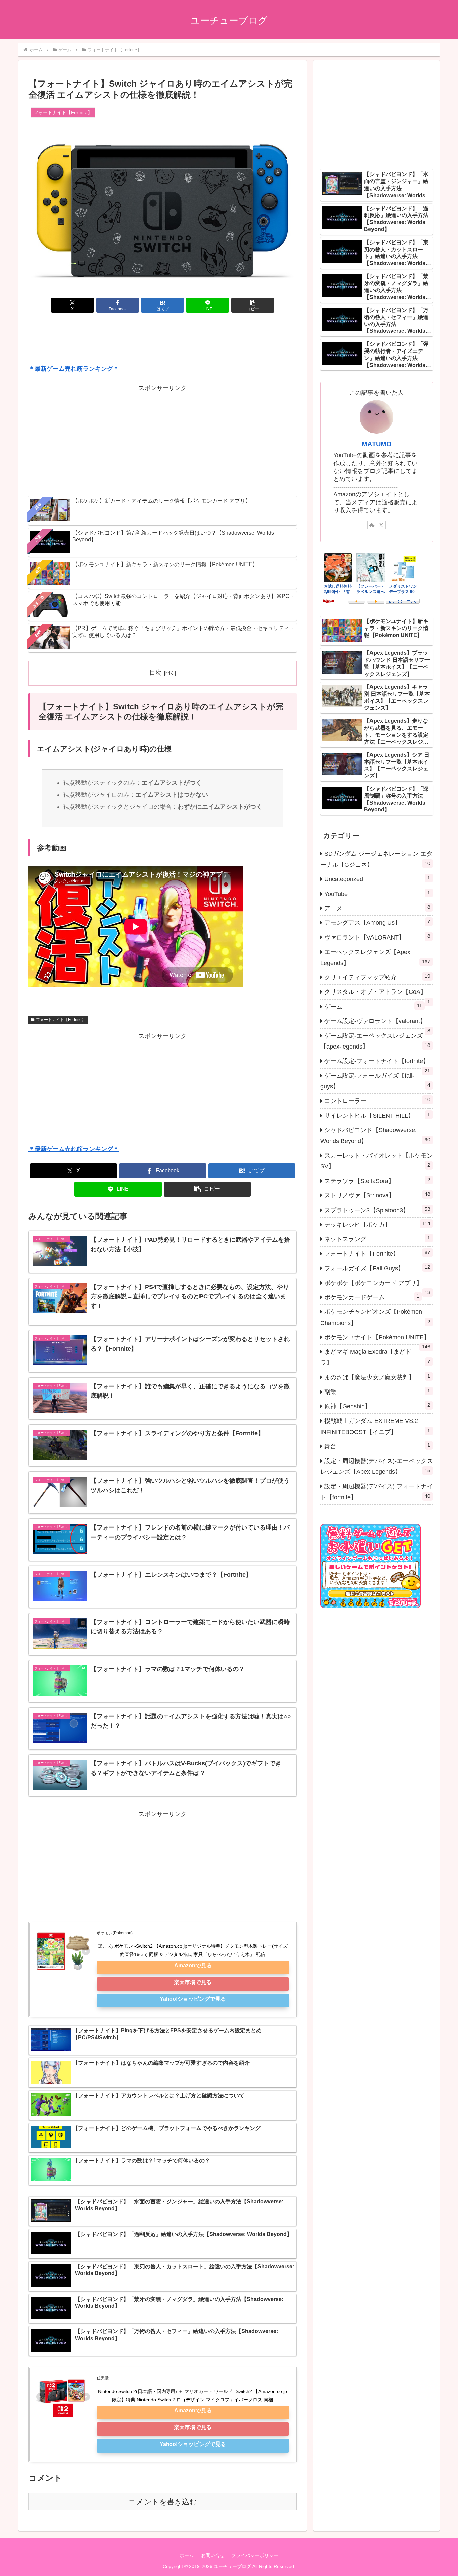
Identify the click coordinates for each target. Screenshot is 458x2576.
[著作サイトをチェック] (372, 525)
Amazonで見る (193, 1965)
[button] (253, 305)
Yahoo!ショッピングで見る (193, 1999)
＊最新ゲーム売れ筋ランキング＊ (74, 369)
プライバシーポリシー (255, 2555)
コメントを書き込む (163, 2502)
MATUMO (377, 444)
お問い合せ (213, 2555)
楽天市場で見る (193, 1982)
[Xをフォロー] (381, 525)
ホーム (187, 2555)
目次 (155, 673)
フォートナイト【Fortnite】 (61, 1020)
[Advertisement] (163, 340)
